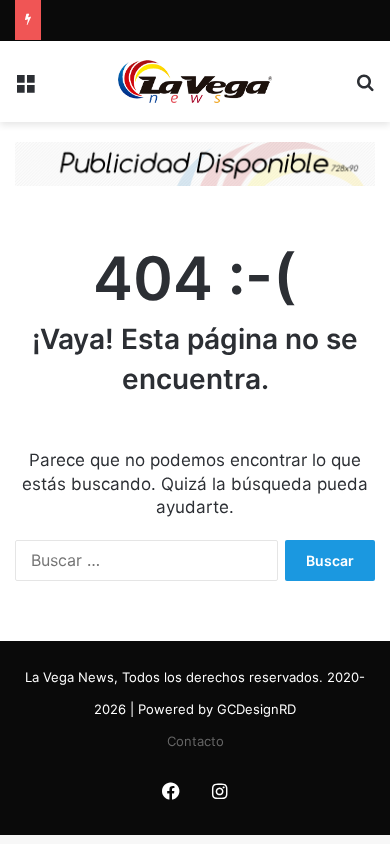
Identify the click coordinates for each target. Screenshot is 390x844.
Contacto (195, 741)
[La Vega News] (195, 81)
